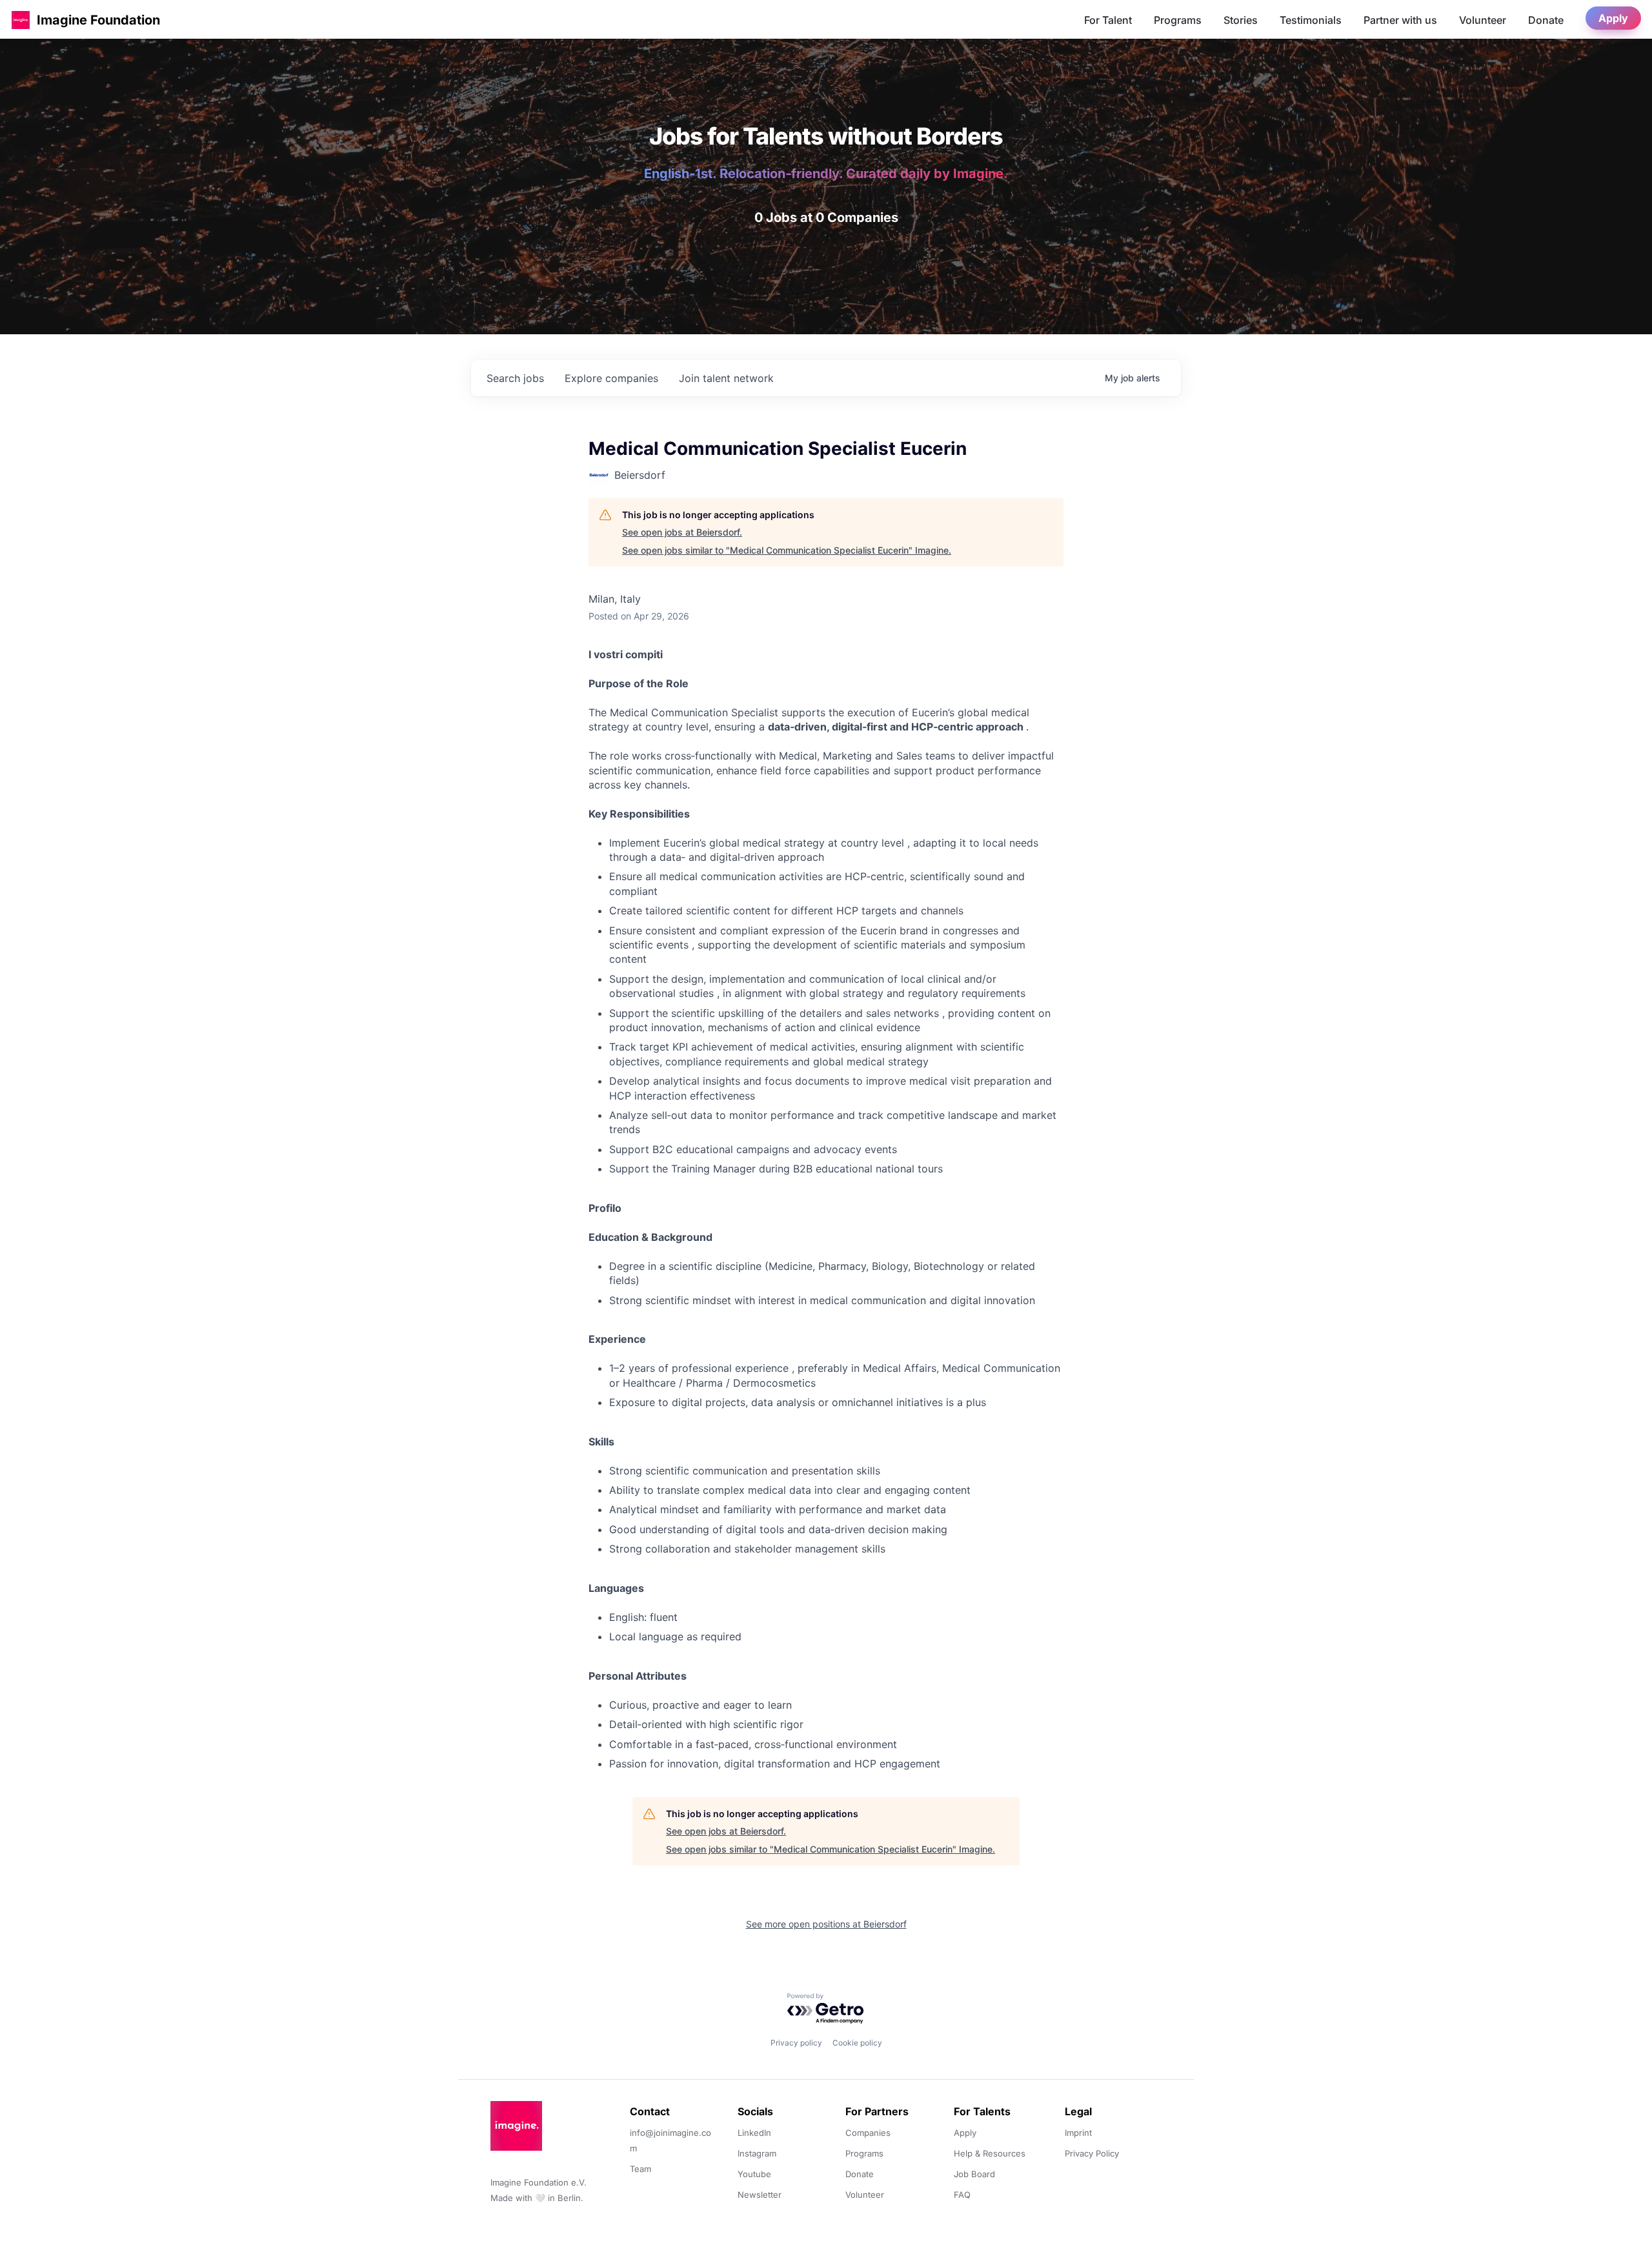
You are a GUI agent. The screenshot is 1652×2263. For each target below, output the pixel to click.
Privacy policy (796, 2043)
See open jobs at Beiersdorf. (682, 532)
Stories (1241, 20)
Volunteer (1483, 20)
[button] (21, 20)
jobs (515, 378)
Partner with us (1400, 20)
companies (611, 378)
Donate (1546, 20)
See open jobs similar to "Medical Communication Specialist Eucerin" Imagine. (787, 550)
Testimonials (1311, 20)
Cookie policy (857, 2043)
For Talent (1108, 20)
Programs (1178, 20)
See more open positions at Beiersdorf (826, 1924)
